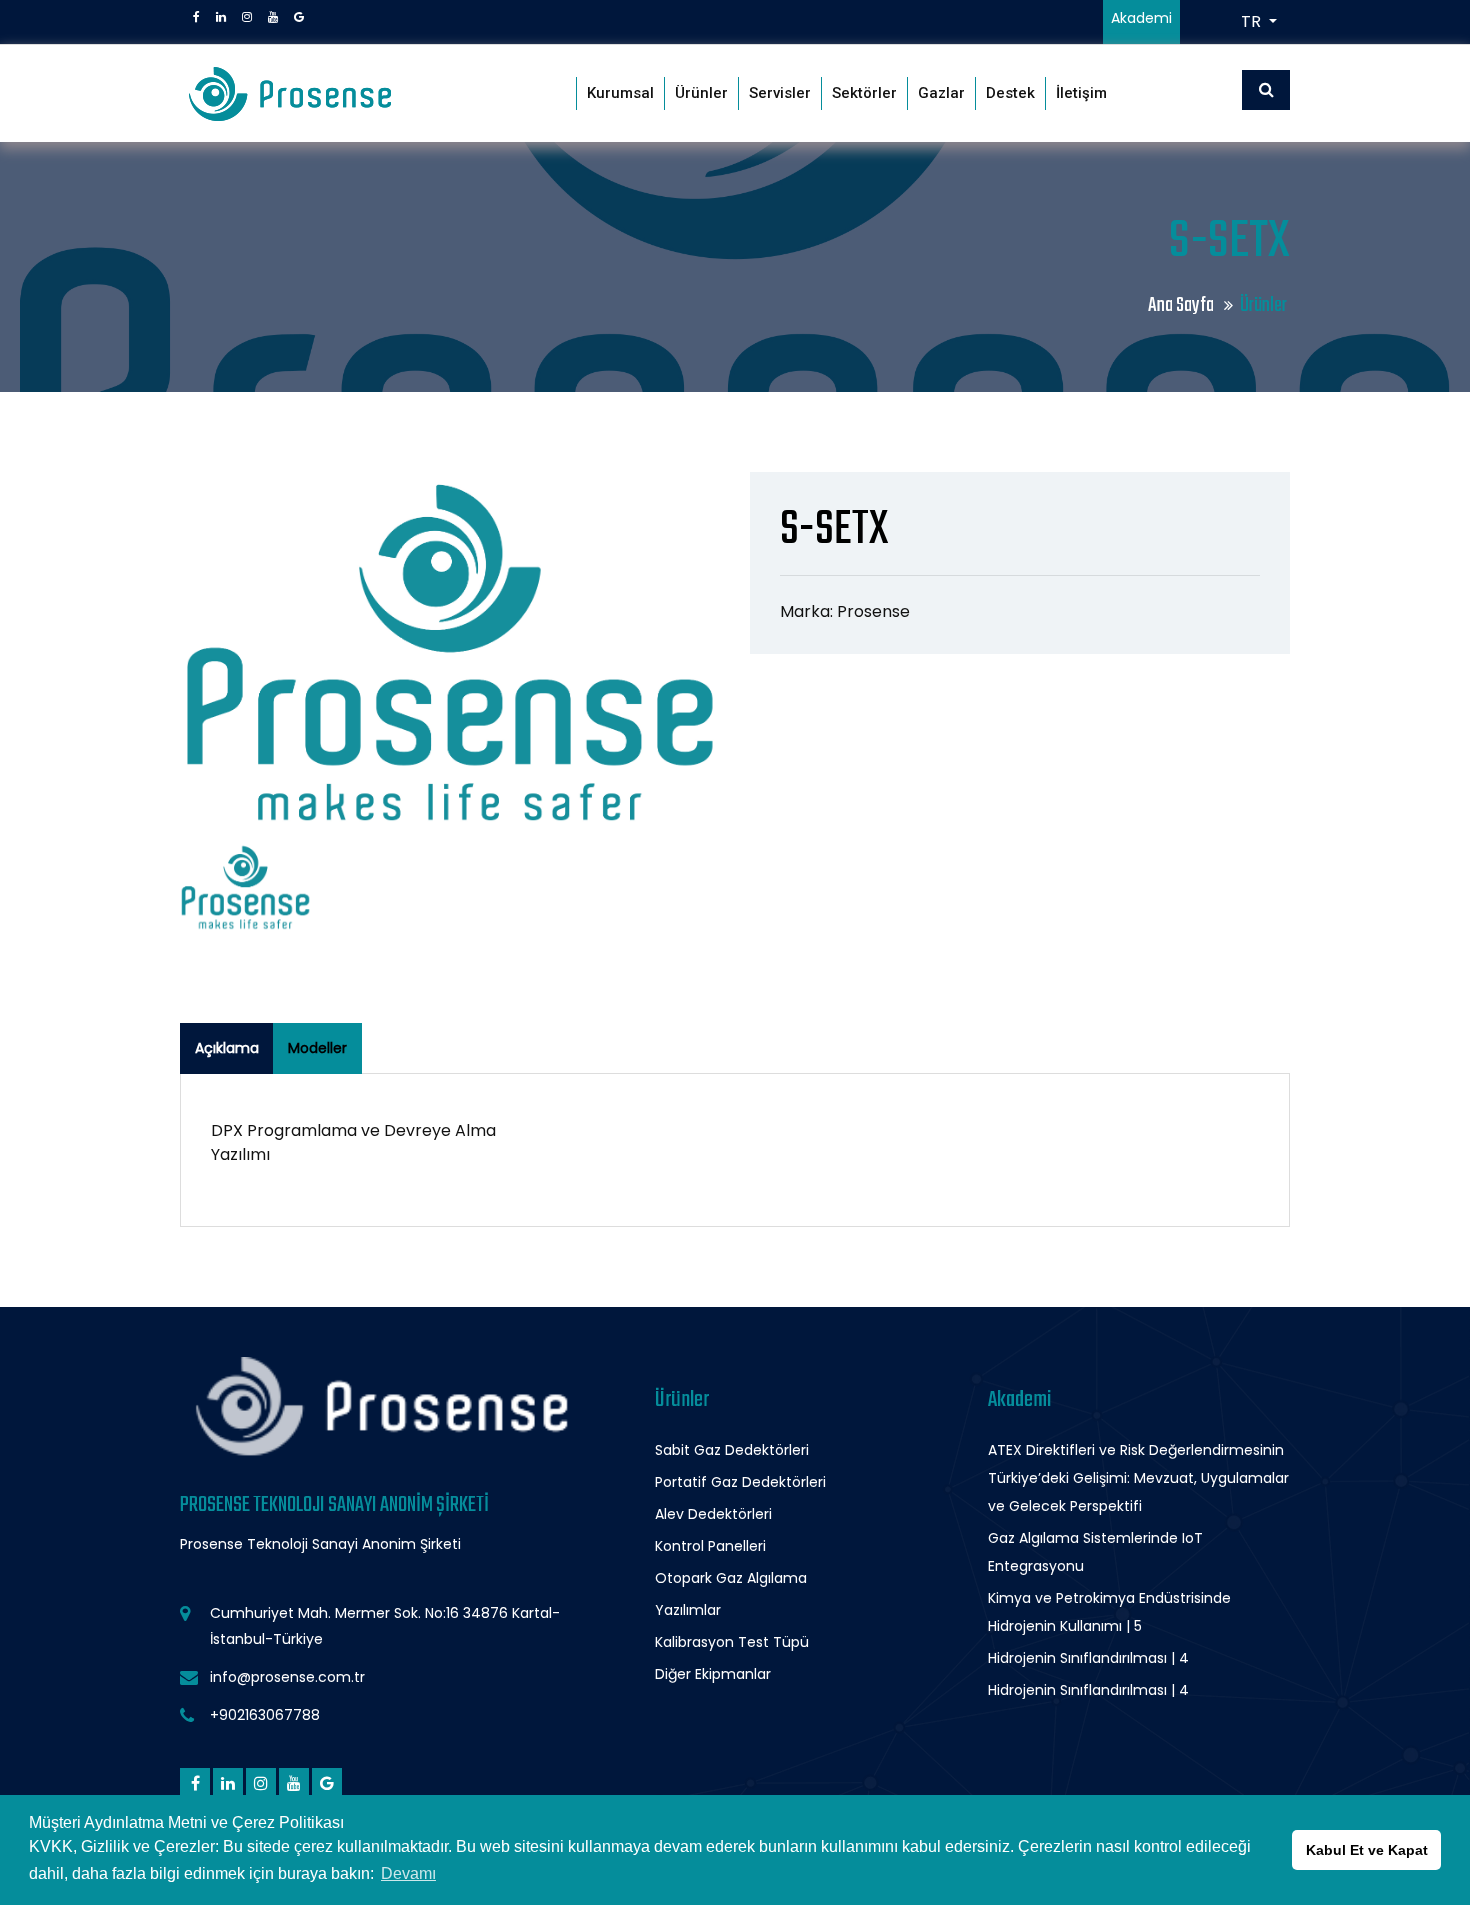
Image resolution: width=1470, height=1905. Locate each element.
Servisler (780, 93)
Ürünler (701, 93)
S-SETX (834, 530)
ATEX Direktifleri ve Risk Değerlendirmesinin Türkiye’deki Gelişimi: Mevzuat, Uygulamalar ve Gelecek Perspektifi (1138, 1478)
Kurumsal (620, 93)
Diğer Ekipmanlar (713, 1674)
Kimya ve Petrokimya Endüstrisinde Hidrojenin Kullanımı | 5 (1109, 1612)
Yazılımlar (688, 1610)
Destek (1010, 93)
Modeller (317, 1048)
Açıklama (227, 1048)
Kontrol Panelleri (710, 1546)
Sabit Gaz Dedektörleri (732, 1450)
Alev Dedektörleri (713, 1514)
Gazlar (941, 93)
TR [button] (1253, 21)
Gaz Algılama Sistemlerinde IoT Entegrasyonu (1095, 1552)
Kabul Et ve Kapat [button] (1367, 1850)
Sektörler (864, 93)
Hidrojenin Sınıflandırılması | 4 (1088, 1658)
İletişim (1081, 93)
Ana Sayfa (1182, 305)
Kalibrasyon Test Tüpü (732, 1642)
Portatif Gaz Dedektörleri (740, 1482)
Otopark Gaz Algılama (731, 1578)
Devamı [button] (408, 1873)
